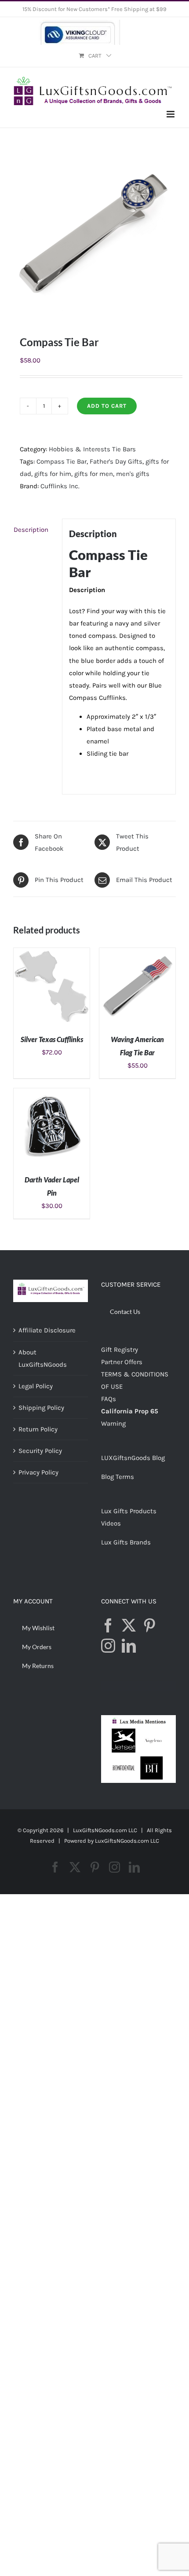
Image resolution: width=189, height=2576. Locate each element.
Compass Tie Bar (62, 461)
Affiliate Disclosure (47, 1330)
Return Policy (38, 1429)
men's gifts (133, 474)
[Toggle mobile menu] (171, 114)
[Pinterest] (149, 1625)
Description (31, 530)
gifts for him (53, 474)
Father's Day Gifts (116, 461)
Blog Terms (118, 1477)
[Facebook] (108, 1625)
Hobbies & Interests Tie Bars (92, 449)
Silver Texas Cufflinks (52, 1039)
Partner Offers (122, 1362)
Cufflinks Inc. (60, 486)
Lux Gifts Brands (126, 1542)
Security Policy (40, 1451)
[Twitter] (129, 1625)
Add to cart (107, 406)
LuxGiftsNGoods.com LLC (127, 1841)
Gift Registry (120, 1350)
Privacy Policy (38, 1472)
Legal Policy (36, 1386)
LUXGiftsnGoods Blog (133, 1458)
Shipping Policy (41, 1408)
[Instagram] (108, 1646)
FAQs (109, 1399)
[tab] (34, 530)
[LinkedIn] (129, 1646)
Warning (113, 1423)
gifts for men (94, 474)
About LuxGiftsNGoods (43, 1358)
